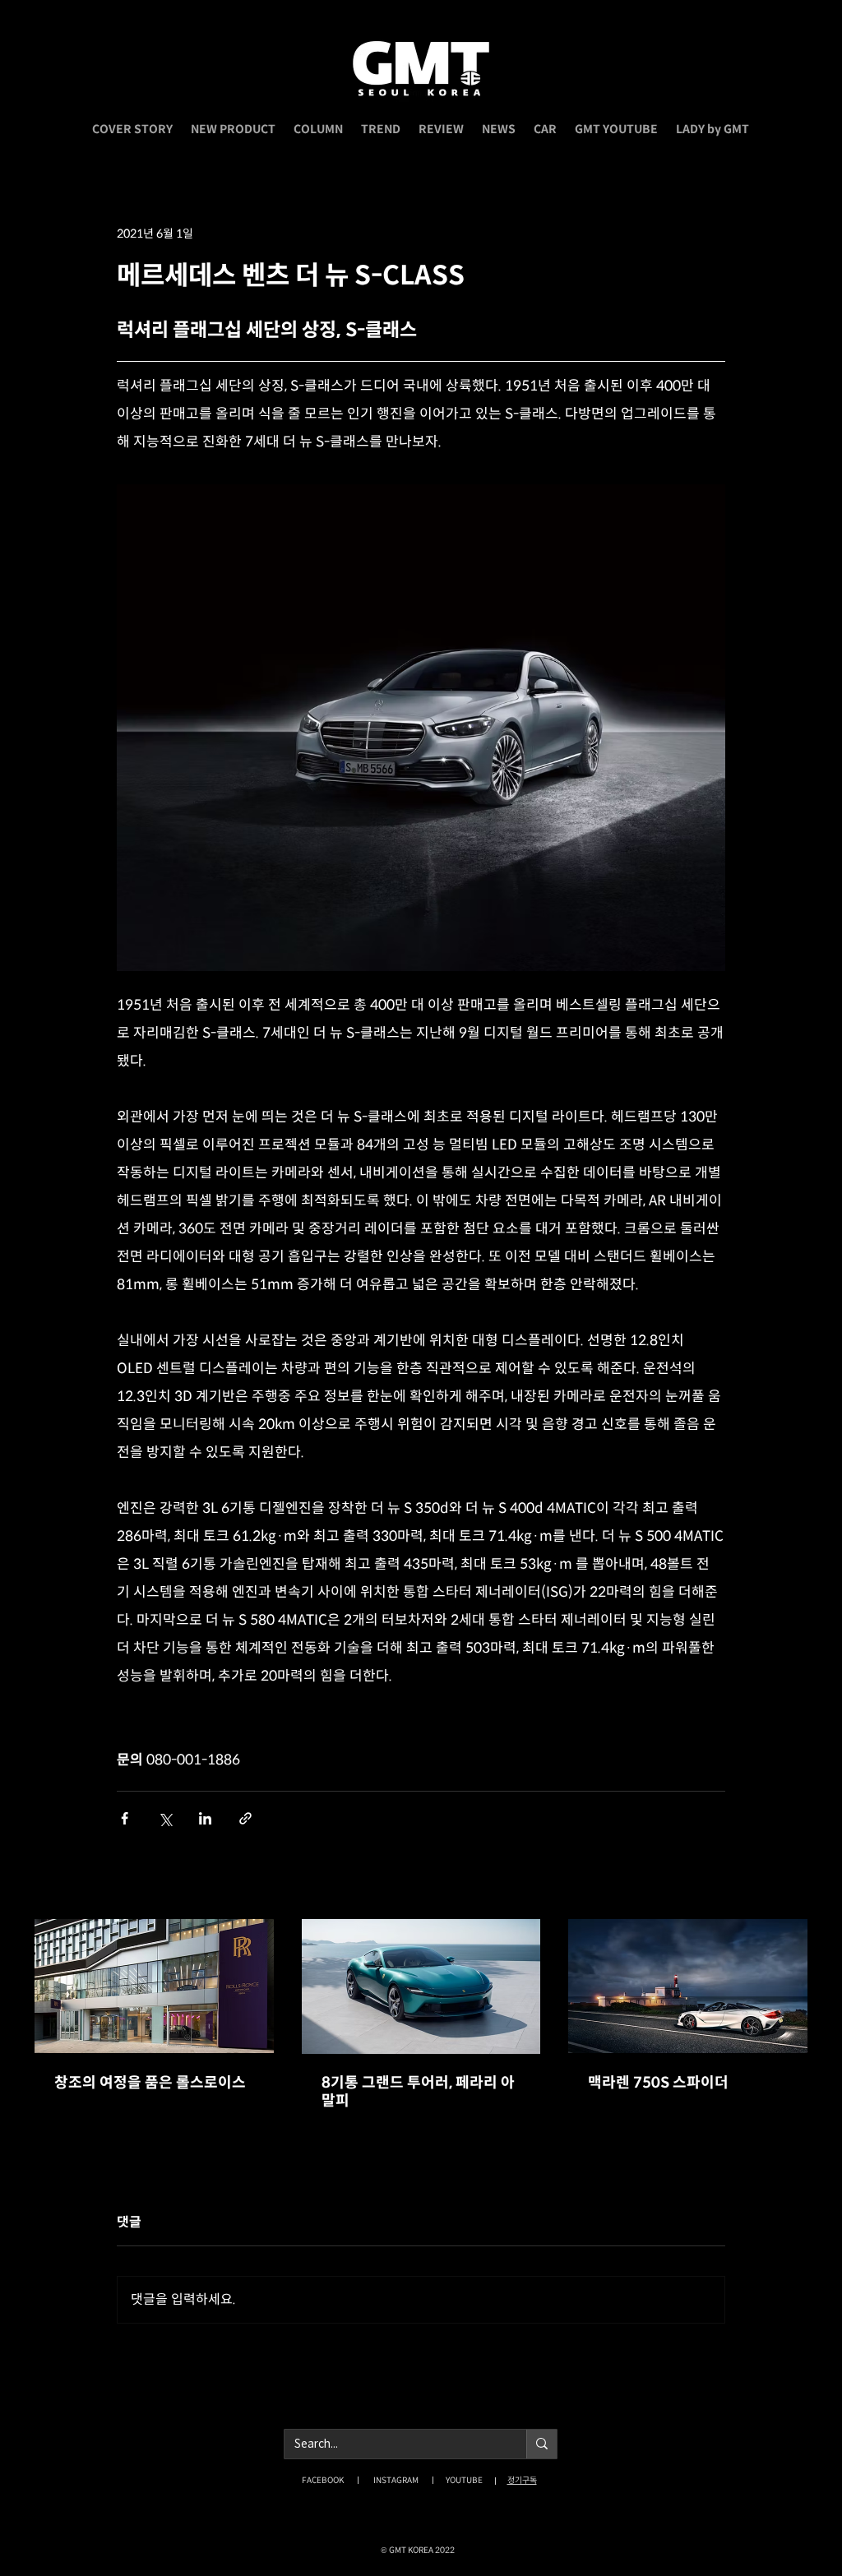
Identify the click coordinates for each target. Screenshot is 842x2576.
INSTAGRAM (396, 2480)
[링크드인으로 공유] (205, 1818)
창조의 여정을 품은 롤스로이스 (150, 2083)
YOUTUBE (464, 2480)
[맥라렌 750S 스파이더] (688, 1986)
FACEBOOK (323, 2480)
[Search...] (541, 2444)
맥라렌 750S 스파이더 (658, 2083)
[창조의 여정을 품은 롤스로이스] (154, 1986)
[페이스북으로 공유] (125, 1818)
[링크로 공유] (245, 1818)
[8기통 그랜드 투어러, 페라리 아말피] (421, 1986)
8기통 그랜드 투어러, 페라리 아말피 (418, 2092)
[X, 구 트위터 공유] (165, 1818)
